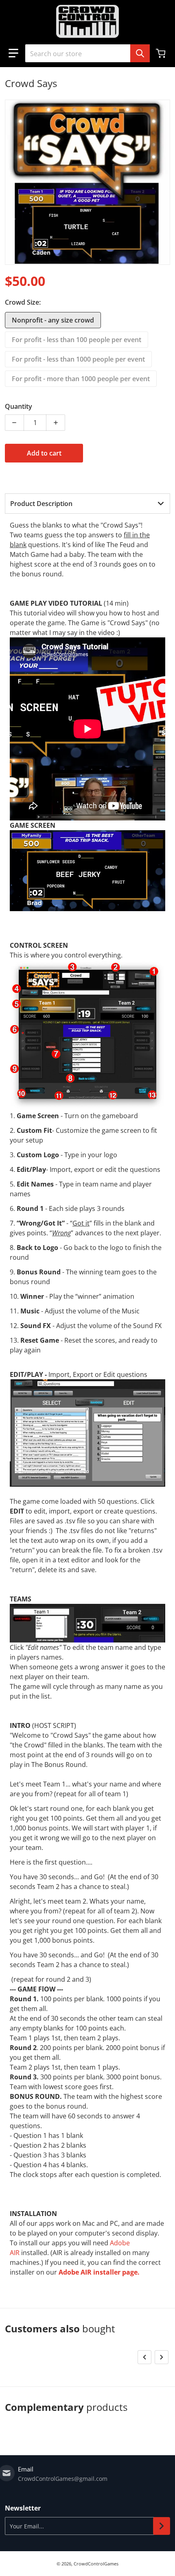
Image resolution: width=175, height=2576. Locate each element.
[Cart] (162, 53)
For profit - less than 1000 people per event (78, 359)
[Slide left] (144, 2357)
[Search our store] (140, 53)
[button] (13, 53)
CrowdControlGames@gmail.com (63, 2479)
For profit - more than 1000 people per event (81, 379)
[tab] (87, 504)
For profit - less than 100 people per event (77, 340)
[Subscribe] (162, 2526)
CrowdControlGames (96, 2564)
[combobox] (87, 53)
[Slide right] (162, 2357)
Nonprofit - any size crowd (53, 320)
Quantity (19, 406)
